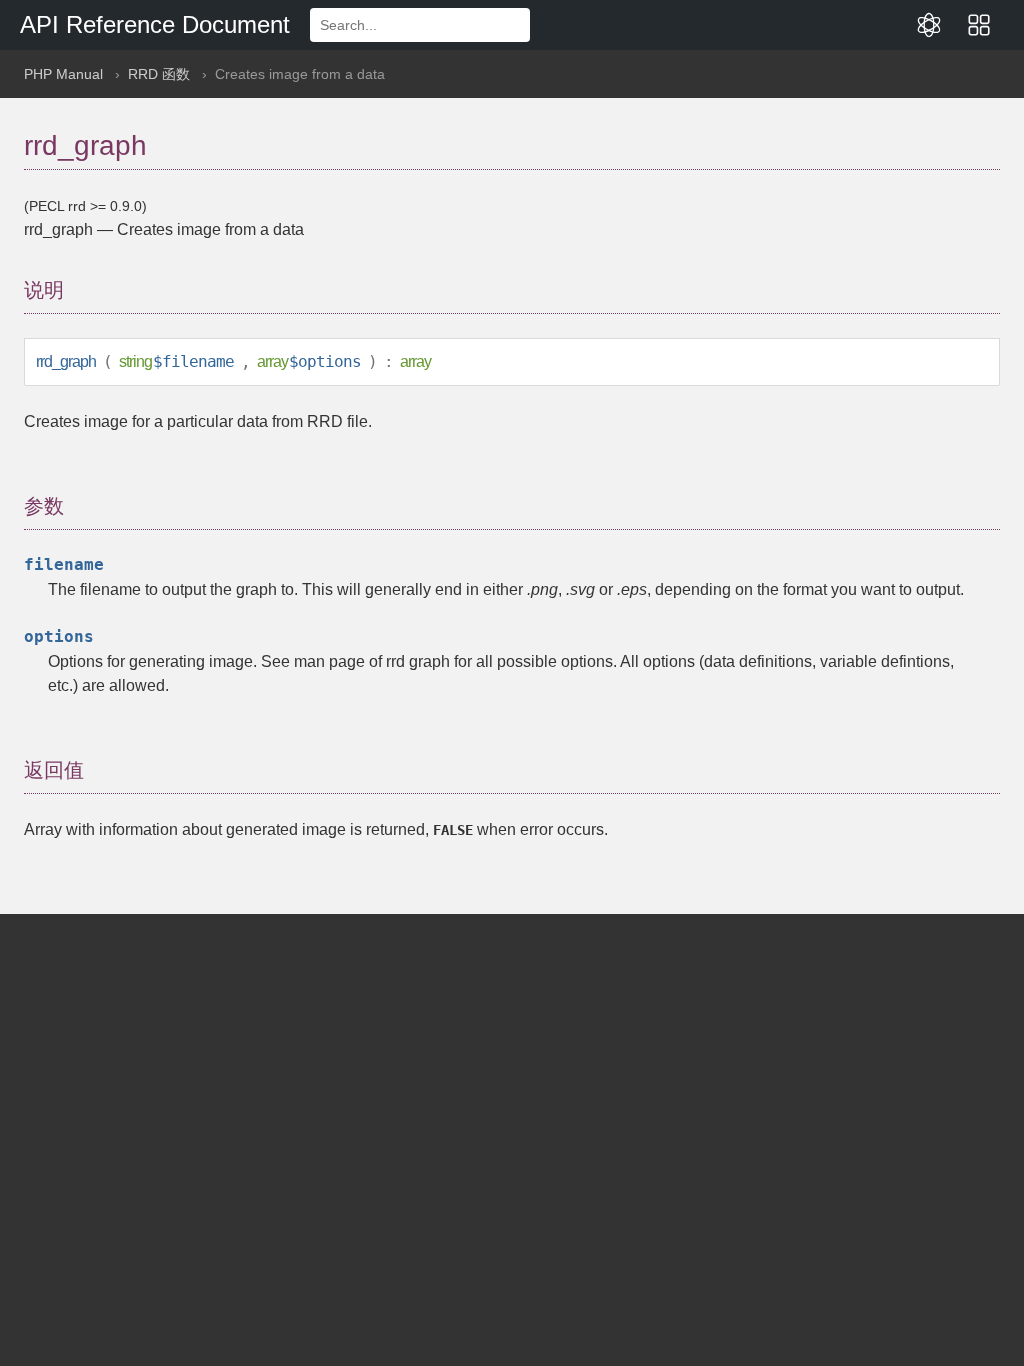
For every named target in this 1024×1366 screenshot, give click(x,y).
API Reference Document (155, 24)
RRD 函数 (159, 74)
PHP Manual (63, 74)
